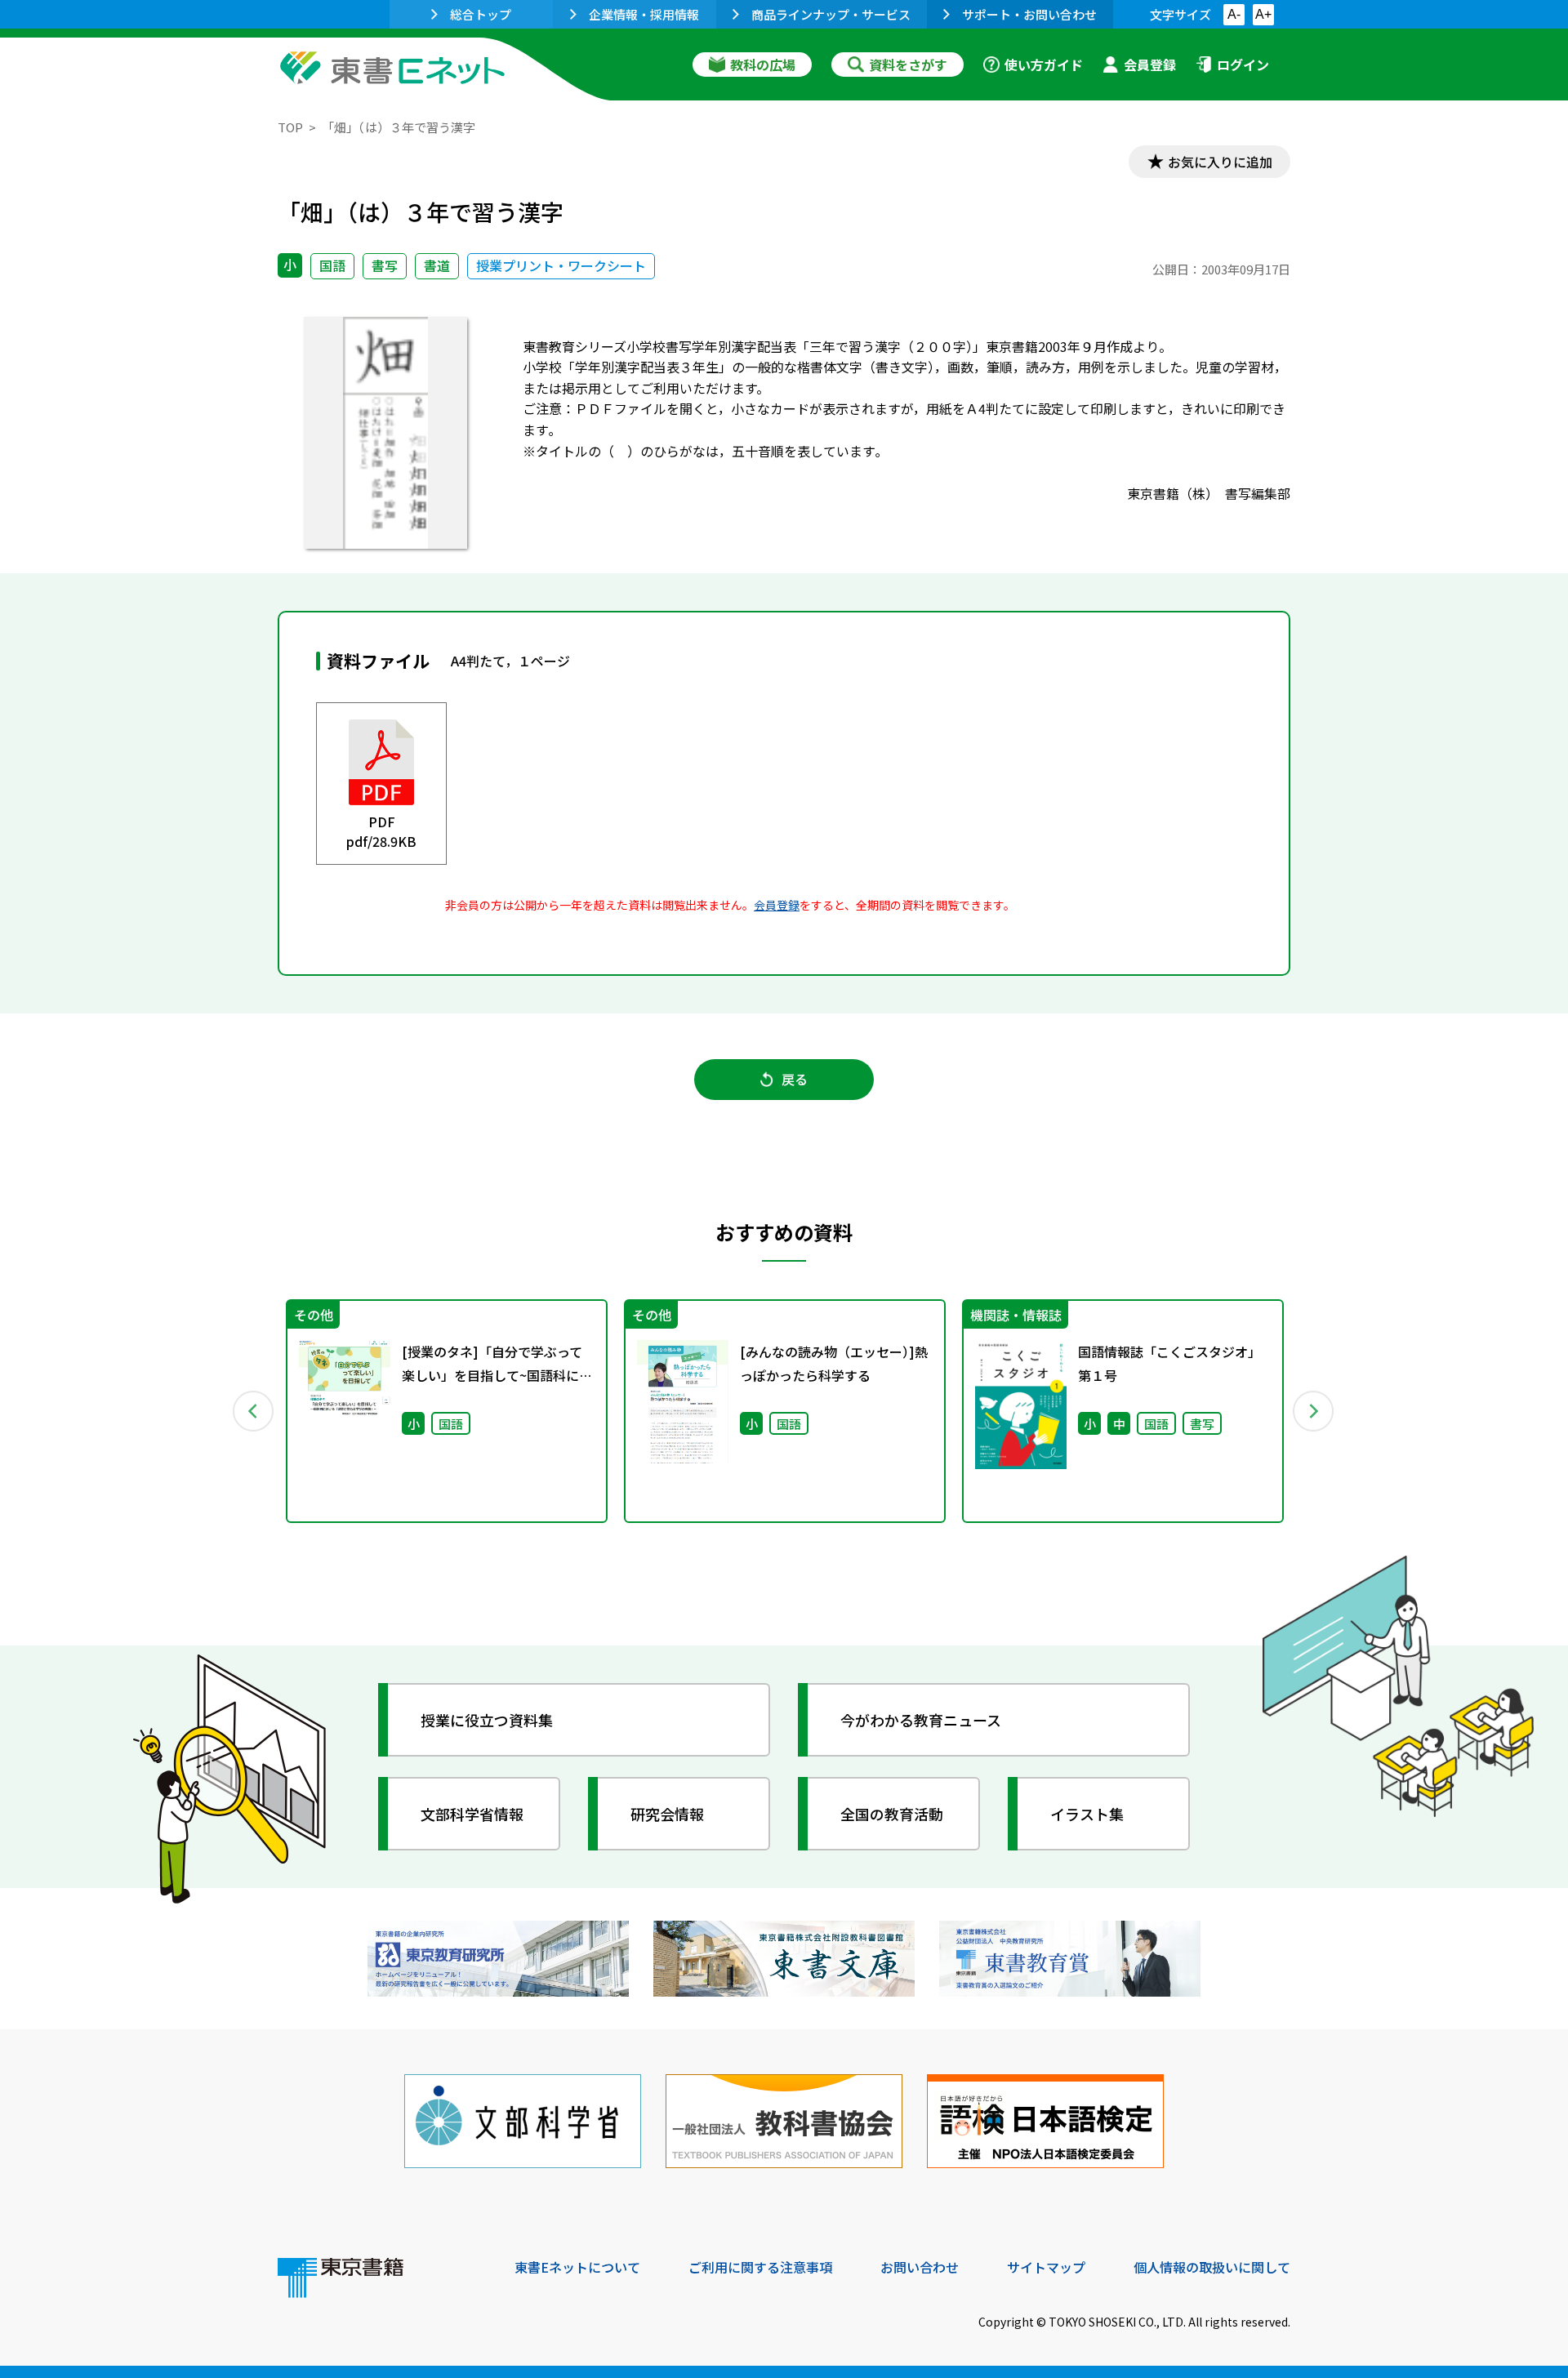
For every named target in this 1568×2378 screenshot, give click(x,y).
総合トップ (481, 14)
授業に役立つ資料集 (487, 1720)
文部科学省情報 (472, 1814)
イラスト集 (1087, 1814)
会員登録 (1150, 65)
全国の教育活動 (892, 1814)
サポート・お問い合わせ (1029, 14)
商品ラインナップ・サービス (831, 14)
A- (1234, 14)
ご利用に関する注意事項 (760, 2267)
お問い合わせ (920, 2267)
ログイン (1243, 65)
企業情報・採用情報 (644, 14)
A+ (1263, 14)
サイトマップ (1046, 2267)
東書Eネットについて (577, 2267)
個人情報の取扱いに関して (1212, 2267)
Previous (254, 1411)
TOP (290, 127)
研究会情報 (667, 1814)
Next (1314, 1411)
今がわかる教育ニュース (921, 1720)
